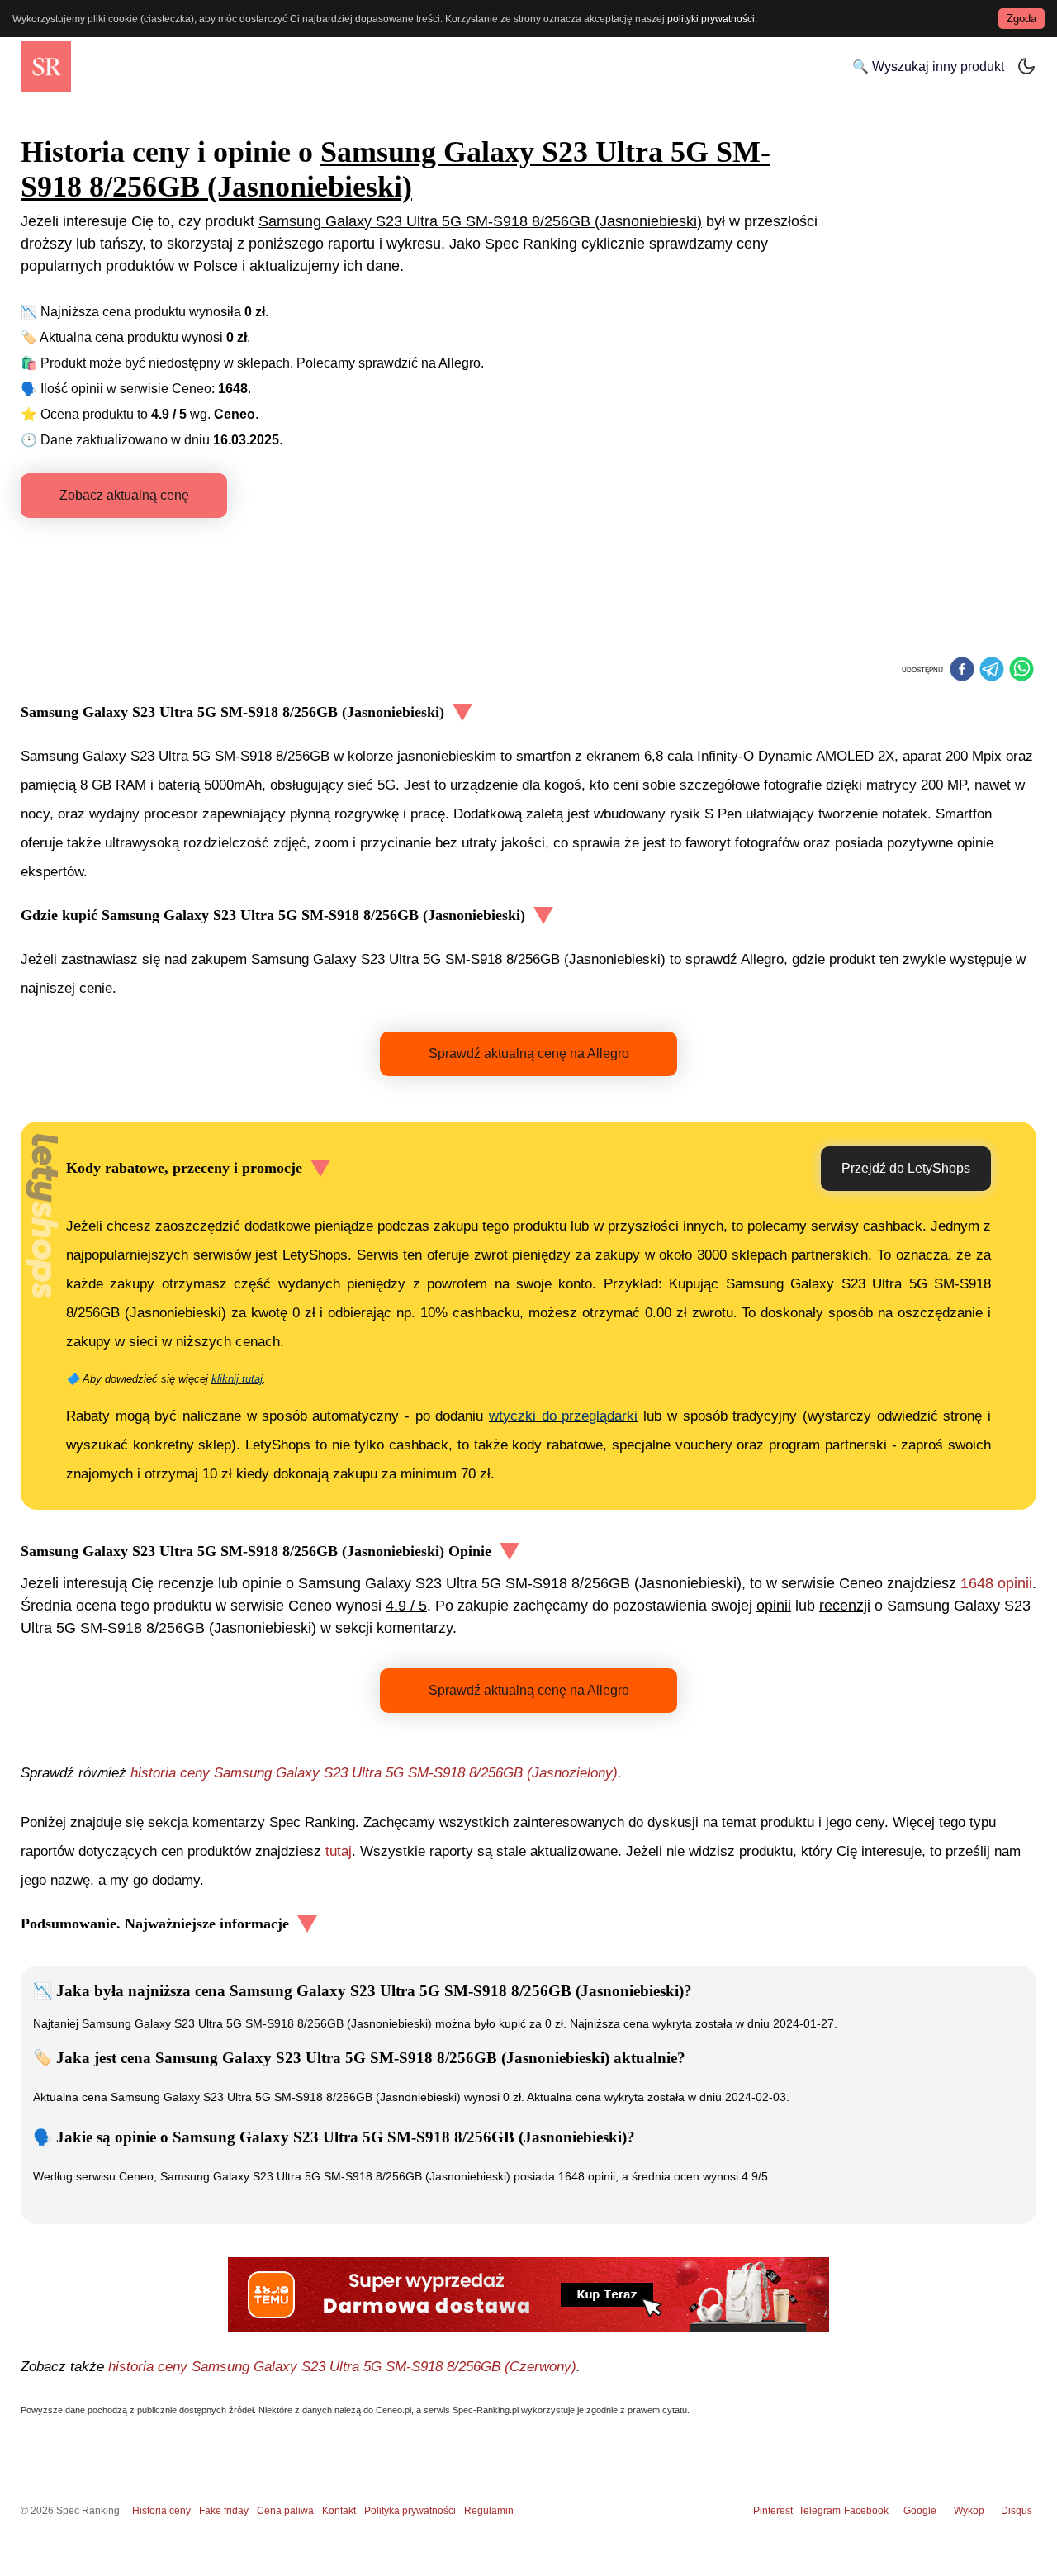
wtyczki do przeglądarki (563, 1416)
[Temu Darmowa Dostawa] (528, 2294)
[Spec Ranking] (46, 66)
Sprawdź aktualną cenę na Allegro (529, 1053)
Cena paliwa (285, 2511)
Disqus (1017, 2511)
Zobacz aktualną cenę (124, 495)
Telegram (821, 2511)
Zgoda (1021, 19)
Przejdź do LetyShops (906, 1168)
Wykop (969, 2511)
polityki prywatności (711, 19)
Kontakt (339, 2511)
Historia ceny (161, 2511)
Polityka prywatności (410, 2511)
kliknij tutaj (237, 1379)
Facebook (869, 2511)
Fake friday (224, 2511)
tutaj (339, 1851)
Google (920, 2511)
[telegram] (992, 671)
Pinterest (773, 2511)
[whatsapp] (1021, 671)
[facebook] (962, 671)
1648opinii (996, 1583)
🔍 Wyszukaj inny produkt (928, 66)
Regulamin (489, 2511)
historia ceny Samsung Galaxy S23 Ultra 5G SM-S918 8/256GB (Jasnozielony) (374, 1773)
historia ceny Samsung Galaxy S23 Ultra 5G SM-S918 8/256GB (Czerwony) (342, 2367)
